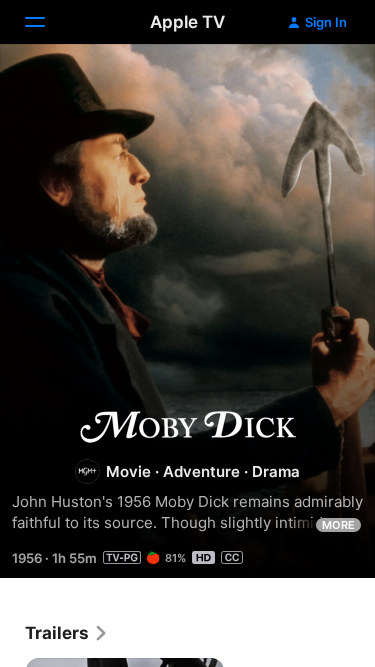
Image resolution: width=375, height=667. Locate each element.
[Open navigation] (47, 22)
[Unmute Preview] (321, 83)
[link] (67, 633)
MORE (338, 525)
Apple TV (187, 22)
